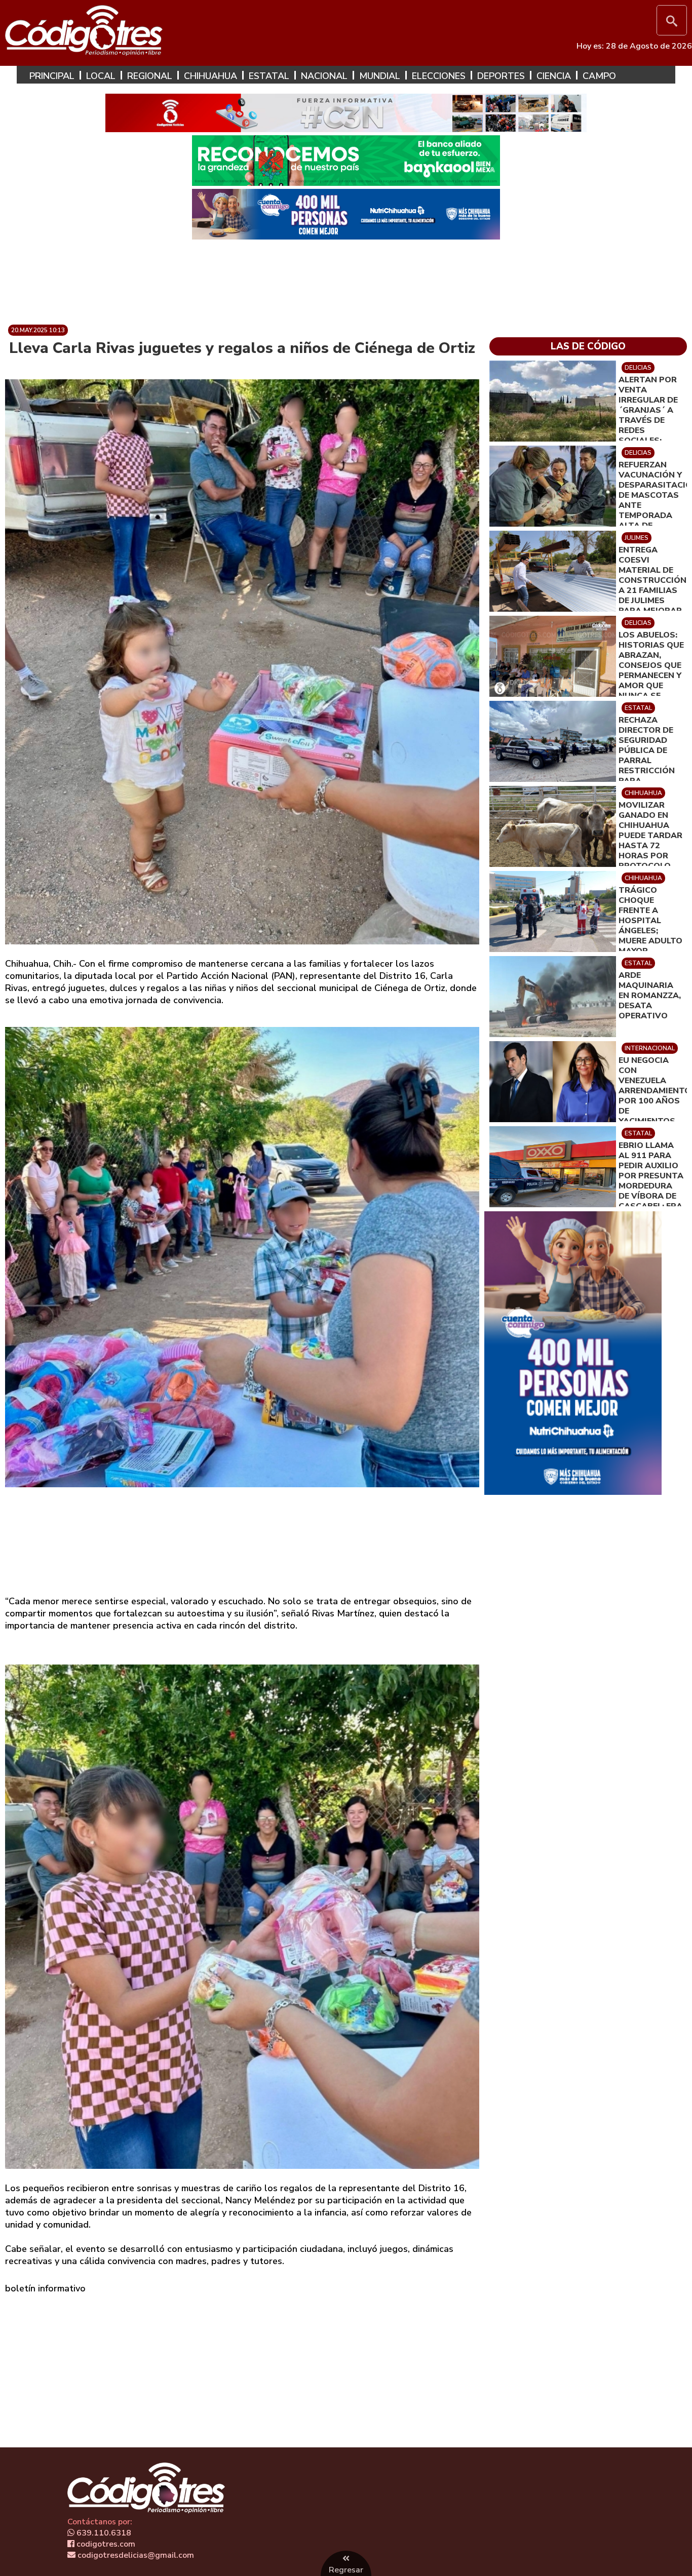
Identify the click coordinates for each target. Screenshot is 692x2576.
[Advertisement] (346, 278)
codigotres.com (105, 2544)
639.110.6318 (103, 2533)
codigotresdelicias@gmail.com (135, 2555)
